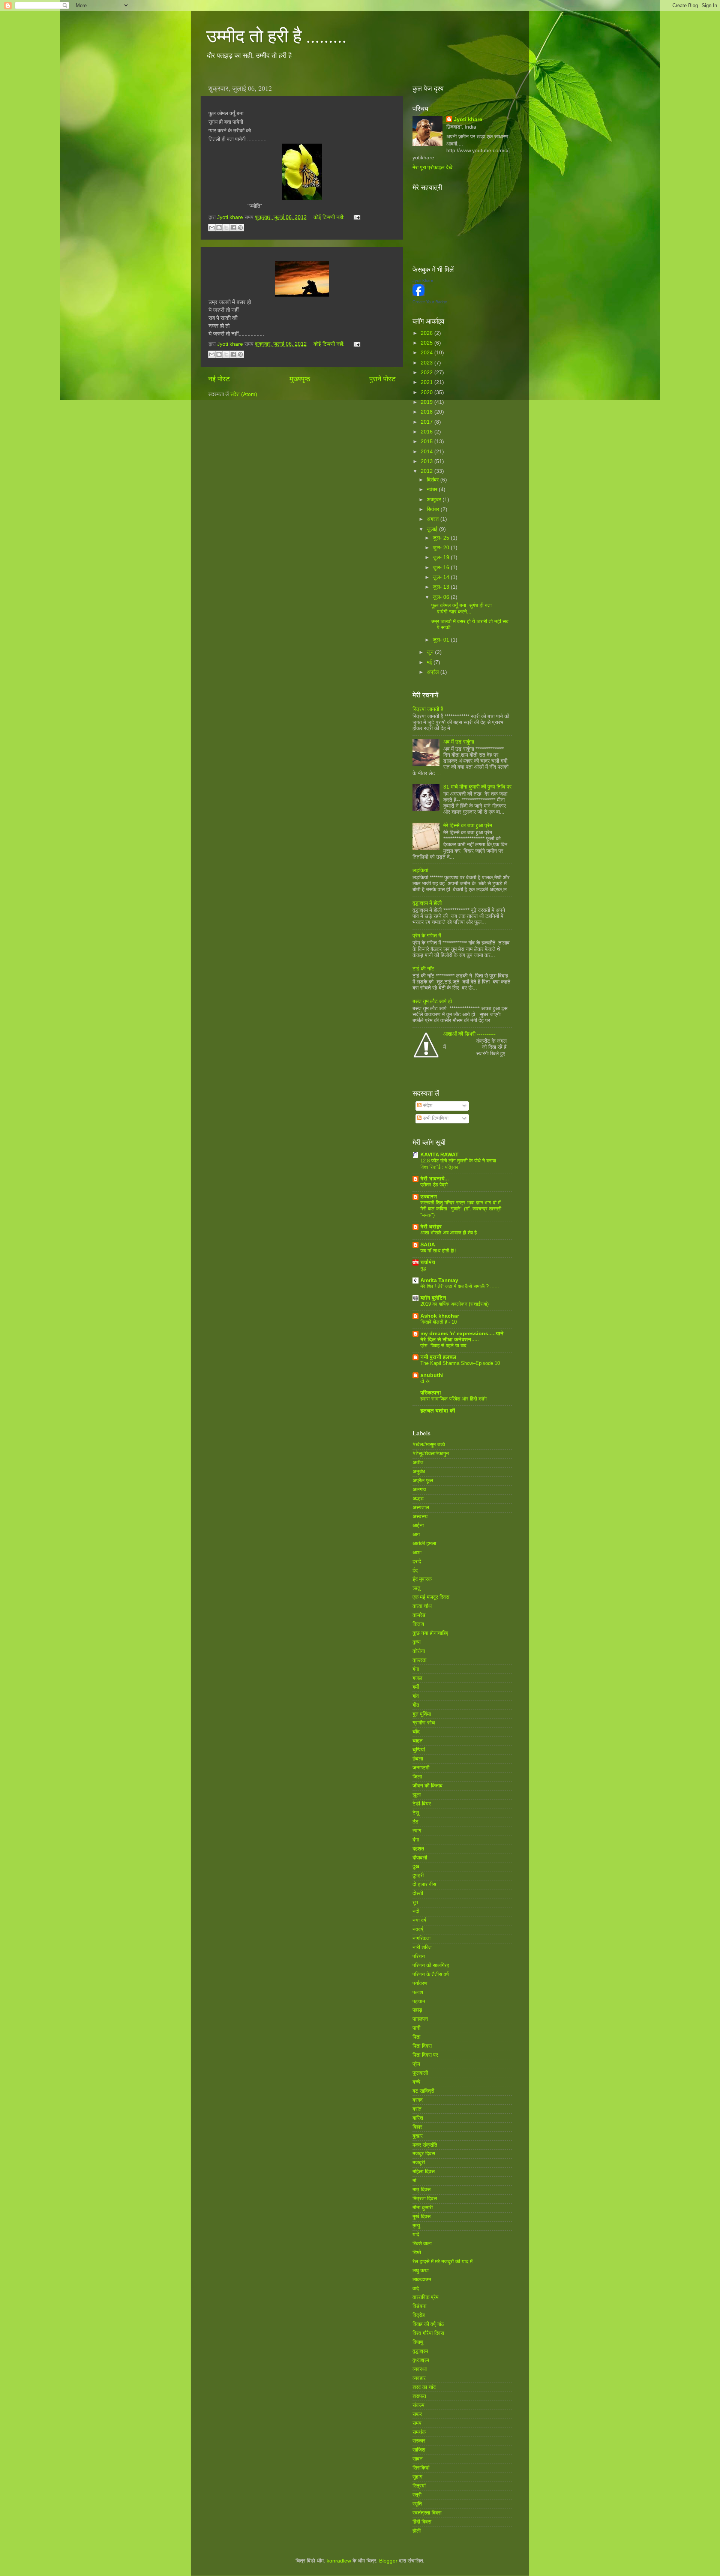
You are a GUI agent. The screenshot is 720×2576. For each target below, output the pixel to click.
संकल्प (418, 2405)
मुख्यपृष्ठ (300, 379)
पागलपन (420, 2019)
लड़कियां (420, 870)
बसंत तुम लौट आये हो (432, 1001)
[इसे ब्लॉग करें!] (219, 228)
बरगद (418, 2100)
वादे (416, 2289)
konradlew (339, 2561)
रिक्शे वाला (422, 2244)
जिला (417, 1777)
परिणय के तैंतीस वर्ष (431, 1974)
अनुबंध (419, 1472)
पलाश (418, 1992)
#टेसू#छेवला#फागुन (431, 1454)
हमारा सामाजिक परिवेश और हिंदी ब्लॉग (454, 1399)
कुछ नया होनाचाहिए (430, 1633)
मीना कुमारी (423, 2208)
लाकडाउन (422, 2280)
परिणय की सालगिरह (431, 1965)
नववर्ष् (418, 1929)
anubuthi (432, 1375)
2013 (427, 461)
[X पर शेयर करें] (226, 228)
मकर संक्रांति (425, 2145)
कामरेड (419, 1615)
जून (431, 652)
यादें (416, 2235)
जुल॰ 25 (442, 538)
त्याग (417, 1831)
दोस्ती (418, 1893)
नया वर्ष (419, 1920)
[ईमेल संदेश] (356, 217)
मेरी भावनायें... (435, 1179)
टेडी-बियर (422, 1804)
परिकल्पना (431, 1393)
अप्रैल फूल (423, 1481)
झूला (417, 1795)
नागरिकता (421, 1938)
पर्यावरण (420, 1983)
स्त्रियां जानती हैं (428, 709)
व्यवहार (419, 2378)
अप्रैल (433, 672)
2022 (427, 373)
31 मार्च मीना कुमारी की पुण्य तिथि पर (477, 787)
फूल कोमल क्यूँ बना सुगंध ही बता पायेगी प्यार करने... (461, 608)
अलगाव (419, 1490)
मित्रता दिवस (425, 2199)
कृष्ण (417, 1642)
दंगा (416, 1840)
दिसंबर (433, 480)
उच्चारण (429, 1197)
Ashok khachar (440, 1316)
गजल (417, 1678)
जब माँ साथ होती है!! (438, 1251)
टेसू (416, 1813)
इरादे (417, 1562)
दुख (416, 1866)
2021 (427, 382)
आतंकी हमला (424, 1544)
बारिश (418, 2118)
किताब (418, 1624)
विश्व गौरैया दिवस (428, 2333)
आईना (418, 1526)
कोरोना (419, 1651)
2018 (427, 412)
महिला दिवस (424, 2172)
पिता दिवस (422, 2046)
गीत (416, 1705)
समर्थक (419, 2432)
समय (417, 2423)
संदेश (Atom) (244, 394)
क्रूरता (419, 1660)
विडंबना (419, 2306)
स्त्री (417, 2495)
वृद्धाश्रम (420, 2351)
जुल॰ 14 (442, 577)
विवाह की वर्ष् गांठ (428, 2324)
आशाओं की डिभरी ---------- (469, 1034)
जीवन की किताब (427, 1786)
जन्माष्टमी (421, 1768)
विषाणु (418, 2342)
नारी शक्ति (422, 1947)
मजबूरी (419, 2163)
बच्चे (416, 2082)
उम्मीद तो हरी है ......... (276, 35)
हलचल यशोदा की (438, 1411)
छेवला (418, 1759)
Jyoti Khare (423, 280)
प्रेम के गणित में (427, 936)
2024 (427, 353)
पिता (416, 2037)
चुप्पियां (419, 1750)
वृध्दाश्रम (421, 2360)
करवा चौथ (422, 1606)
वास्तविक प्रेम (425, 2297)
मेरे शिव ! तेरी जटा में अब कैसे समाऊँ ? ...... (460, 1286)
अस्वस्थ (420, 1517)
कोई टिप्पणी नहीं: (330, 217)
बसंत (417, 2109)
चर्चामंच (428, 1262)
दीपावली (420, 1858)
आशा (417, 1553)
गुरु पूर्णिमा (422, 1714)
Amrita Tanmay (439, 1280)
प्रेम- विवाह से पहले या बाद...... (448, 1346)
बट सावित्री (423, 2091)
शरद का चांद (424, 2387)
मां (414, 2181)
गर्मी (416, 1687)
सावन (418, 2459)
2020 (427, 392)
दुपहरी (418, 1875)
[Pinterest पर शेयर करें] (240, 228)
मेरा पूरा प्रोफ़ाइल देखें (433, 167)
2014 (427, 452)
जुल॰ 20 (442, 548)
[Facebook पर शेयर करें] (233, 228)
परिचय (419, 1956)
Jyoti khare (468, 119)
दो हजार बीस (424, 1884)
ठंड (415, 1822)
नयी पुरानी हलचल (438, 1357)
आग (416, 1535)
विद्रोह (419, 2315)
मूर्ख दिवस (421, 2217)
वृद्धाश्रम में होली (427, 903)
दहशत (418, 1849)
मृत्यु (416, 2226)
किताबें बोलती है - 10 (439, 1322)
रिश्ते (417, 2253)
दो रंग (425, 1381)
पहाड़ (417, 2010)
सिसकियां (421, 2468)
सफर (417, 2414)
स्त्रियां (419, 2486)
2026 (427, 333)
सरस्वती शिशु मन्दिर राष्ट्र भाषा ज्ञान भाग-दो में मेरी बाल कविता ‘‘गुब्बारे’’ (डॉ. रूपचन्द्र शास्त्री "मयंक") (461, 1209)
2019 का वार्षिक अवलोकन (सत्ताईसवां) (454, 1304)
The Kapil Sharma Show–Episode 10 (460, 1363)
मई (430, 662)
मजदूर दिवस (424, 2154)
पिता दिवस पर (425, 2055)
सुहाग (417, 2477)
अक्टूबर (435, 500)
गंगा (416, 1669)
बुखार (418, 2136)
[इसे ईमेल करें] (212, 228)
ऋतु (416, 1588)
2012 (427, 471)
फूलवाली (420, 2073)
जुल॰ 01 (442, 640)
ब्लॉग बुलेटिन (433, 1298)
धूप (415, 1902)
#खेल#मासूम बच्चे (429, 1445)
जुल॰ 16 (442, 568)
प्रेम (416, 2064)
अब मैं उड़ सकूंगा (459, 742)
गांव (416, 1696)
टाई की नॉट (423, 969)
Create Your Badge (430, 302)
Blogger (388, 2561)
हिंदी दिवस (422, 2522)
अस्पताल (421, 1508)
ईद (415, 1571)
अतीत (418, 1463)
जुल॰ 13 (442, 587)
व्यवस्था (420, 2369)
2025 (427, 343)
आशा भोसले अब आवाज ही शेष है (448, 1233)
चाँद (416, 1732)
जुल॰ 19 (442, 557)
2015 (427, 442)
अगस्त (433, 519)
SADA (428, 1245)
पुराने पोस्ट (382, 379)
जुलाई (433, 529)
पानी (416, 2028)
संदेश (427, 1106)
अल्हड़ (418, 1499)
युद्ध (423, 1268)
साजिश (419, 2450)
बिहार (417, 2127)
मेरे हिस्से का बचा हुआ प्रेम (468, 825)
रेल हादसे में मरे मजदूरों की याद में (442, 2262)
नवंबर (433, 490)
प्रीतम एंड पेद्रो (434, 1185)
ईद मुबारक (422, 1579)
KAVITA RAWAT (439, 1155)
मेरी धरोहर (431, 1227)
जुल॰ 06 (442, 597)
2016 (427, 432)
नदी (416, 1911)
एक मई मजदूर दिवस (431, 1597)
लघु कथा (421, 2271)
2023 (427, 363)
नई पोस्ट (219, 379)
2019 (427, 402)
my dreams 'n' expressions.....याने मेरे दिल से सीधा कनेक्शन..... (462, 1337)
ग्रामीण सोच (424, 1723)
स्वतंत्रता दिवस (427, 2513)
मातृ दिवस (421, 2190)
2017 (427, 422)
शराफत (419, 2396)
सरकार (419, 2441)
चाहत (418, 1741)
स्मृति (417, 2504)
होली (417, 2531)
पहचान (419, 2001)
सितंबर (434, 509)
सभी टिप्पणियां (435, 1118)
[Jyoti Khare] (418, 295)
